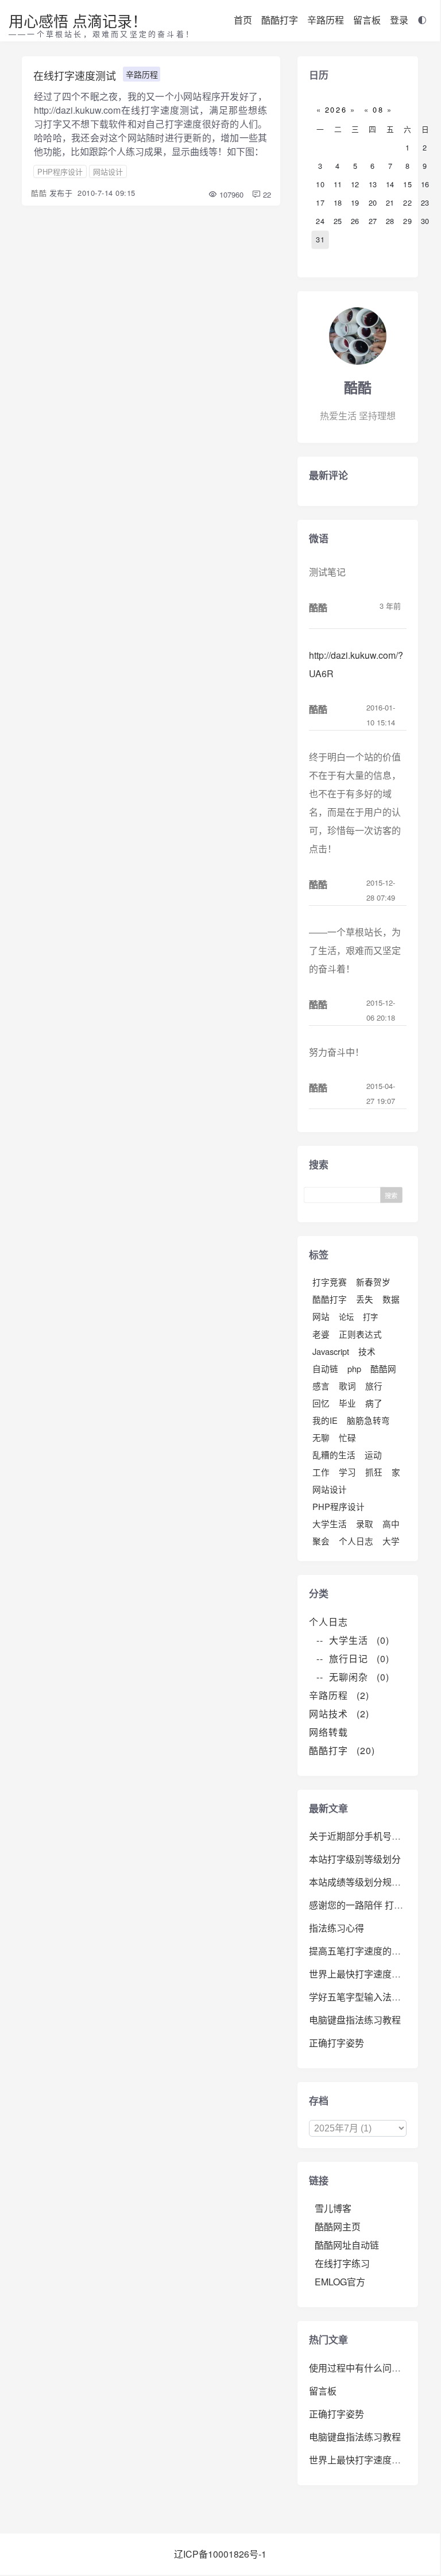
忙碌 (347, 1437)
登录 (399, 20)
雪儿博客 (333, 2208)
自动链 (325, 1368)
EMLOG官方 (340, 2282)
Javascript (331, 1351)
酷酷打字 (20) (342, 1750)
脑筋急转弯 (368, 1420)
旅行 (374, 1386)
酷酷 (39, 193)
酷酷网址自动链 (347, 2245)
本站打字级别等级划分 (355, 1859)
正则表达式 (360, 1334)
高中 (391, 1523)
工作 (321, 1472)
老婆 (321, 1334)
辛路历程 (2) (339, 1695)
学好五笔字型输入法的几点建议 (373, 1997)
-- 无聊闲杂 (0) (353, 1677)
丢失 (365, 1299)
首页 (243, 20)
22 (266, 194)
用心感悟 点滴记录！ (78, 20)
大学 (391, 1541)
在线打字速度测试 (75, 75)
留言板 (367, 20)
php (354, 1368)
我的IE (325, 1420)
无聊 (321, 1437)
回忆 (321, 1403)
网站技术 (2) (339, 1714)
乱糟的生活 (334, 1455)
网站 (321, 1316)
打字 (370, 1317)
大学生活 (330, 1523)
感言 (321, 1386)
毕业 (347, 1403)
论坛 (346, 1317)
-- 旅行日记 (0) (353, 1658)
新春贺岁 (373, 1282)
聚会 (321, 1541)
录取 (365, 1523)
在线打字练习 (342, 2263)
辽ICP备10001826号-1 (220, 2554)
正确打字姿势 (336, 2043)
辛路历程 (326, 20)
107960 (230, 194)
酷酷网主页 (338, 2227)
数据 (391, 1299)
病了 (374, 1403)
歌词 (347, 1386)
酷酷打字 (280, 20)
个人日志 (356, 1541)
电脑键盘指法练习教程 (355, 2020)
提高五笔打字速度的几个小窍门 (373, 1951)
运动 (373, 1455)
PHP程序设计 (60, 171)
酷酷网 (383, 1368)
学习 (347, 1472)
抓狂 (374, 1472)
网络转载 (333, 1732)
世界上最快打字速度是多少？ (369, 1974)
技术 (367, 1351)
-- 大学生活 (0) (353, 1640)
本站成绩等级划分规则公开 (364, 1882)
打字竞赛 (330, 1282)
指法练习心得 (336, 1928)
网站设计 (108, 171)
